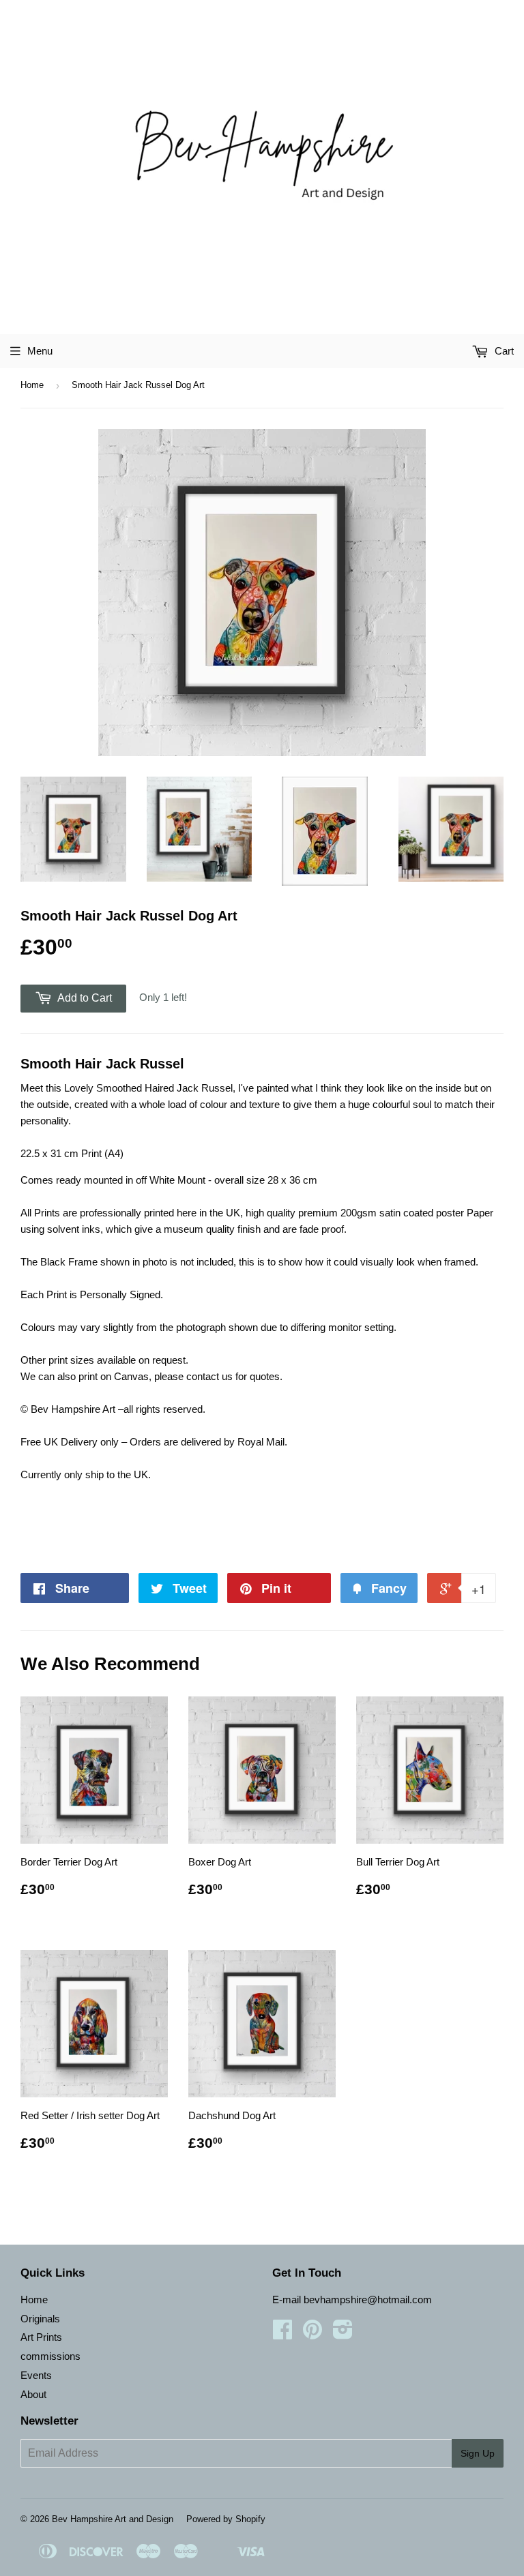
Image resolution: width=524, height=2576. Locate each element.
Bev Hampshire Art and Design (113, 2519)
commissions (50, 2356)
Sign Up (478, 2453)
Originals (40, 2319)
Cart (503, 351)
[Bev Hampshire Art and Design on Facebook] (282, 2334)
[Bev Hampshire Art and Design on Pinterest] (312, 2334)
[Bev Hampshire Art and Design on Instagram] (343, 2334)
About (33, 2394)
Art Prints (41, 2337)
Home (32, 385)
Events (36, 2375)
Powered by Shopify (226, 2519)
